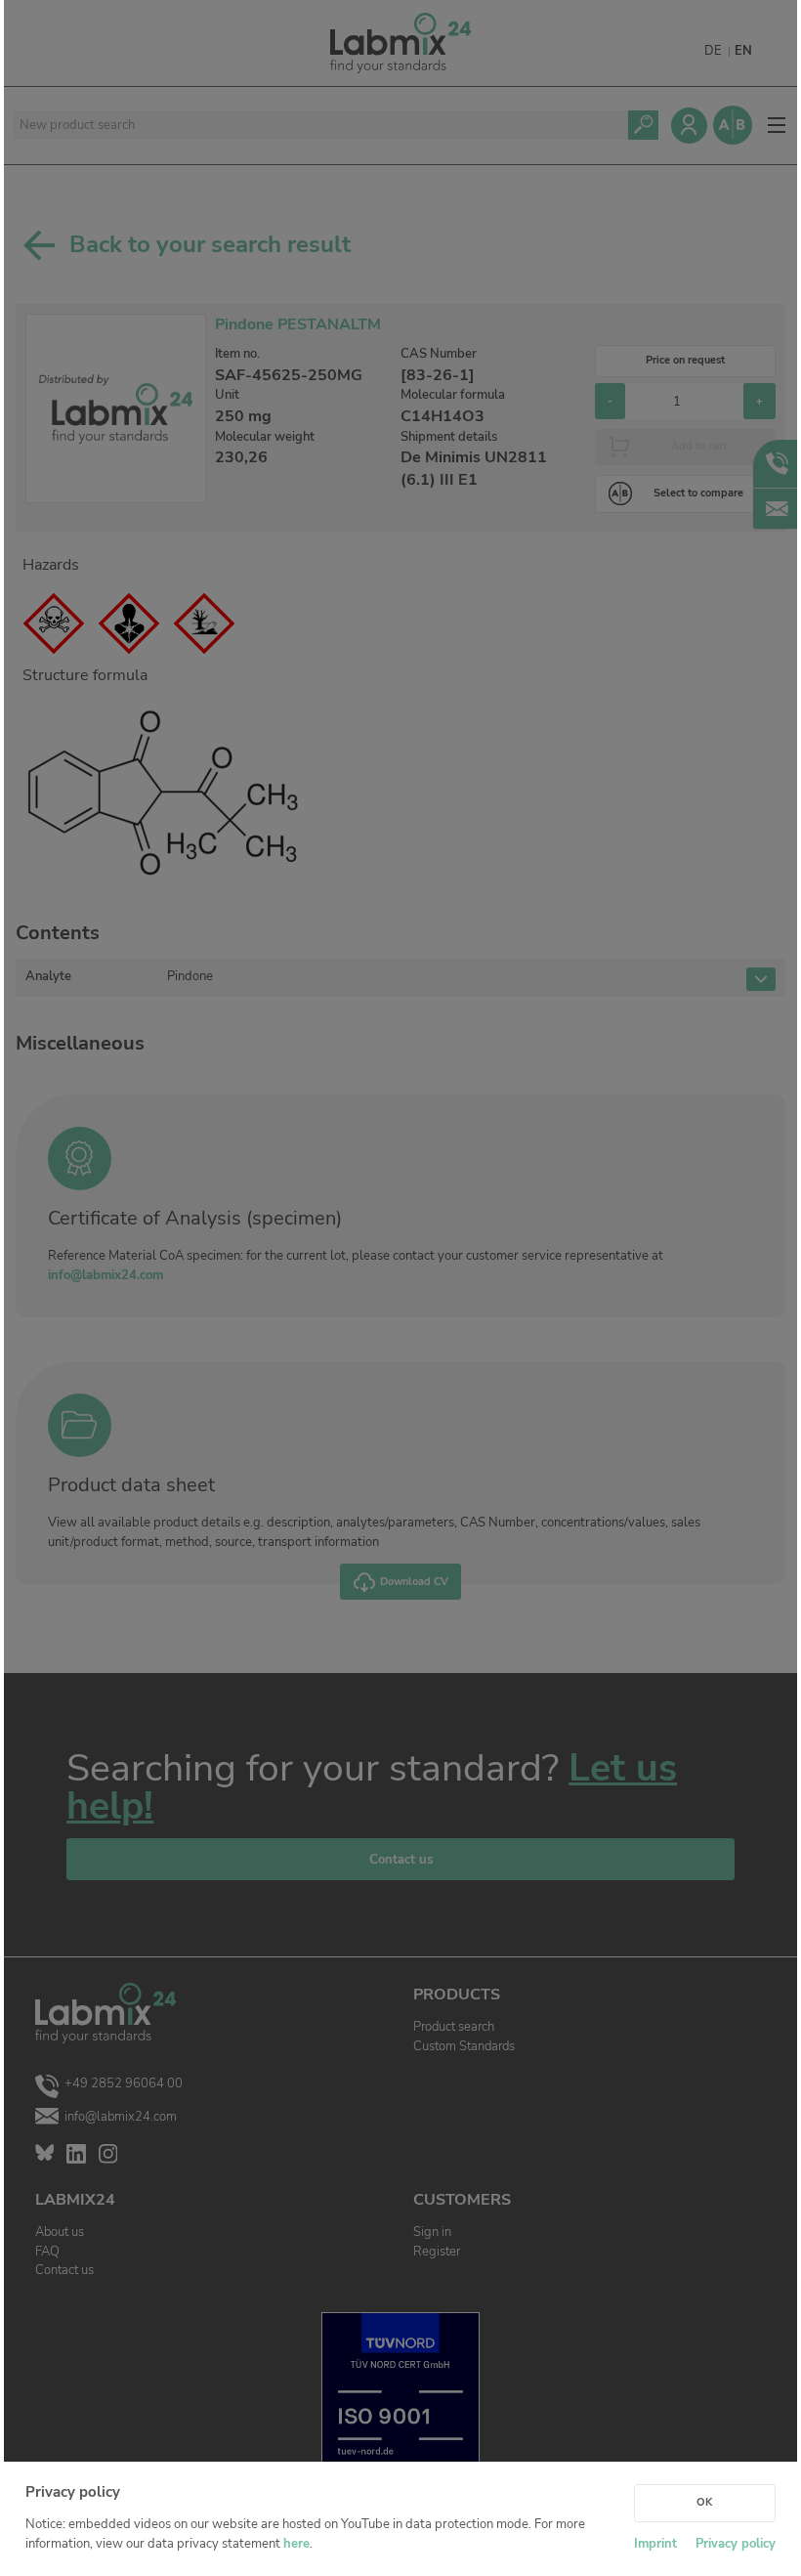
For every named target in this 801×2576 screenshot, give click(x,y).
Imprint (655, 2544)
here (296, 2544)
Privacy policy (736, 2544)
